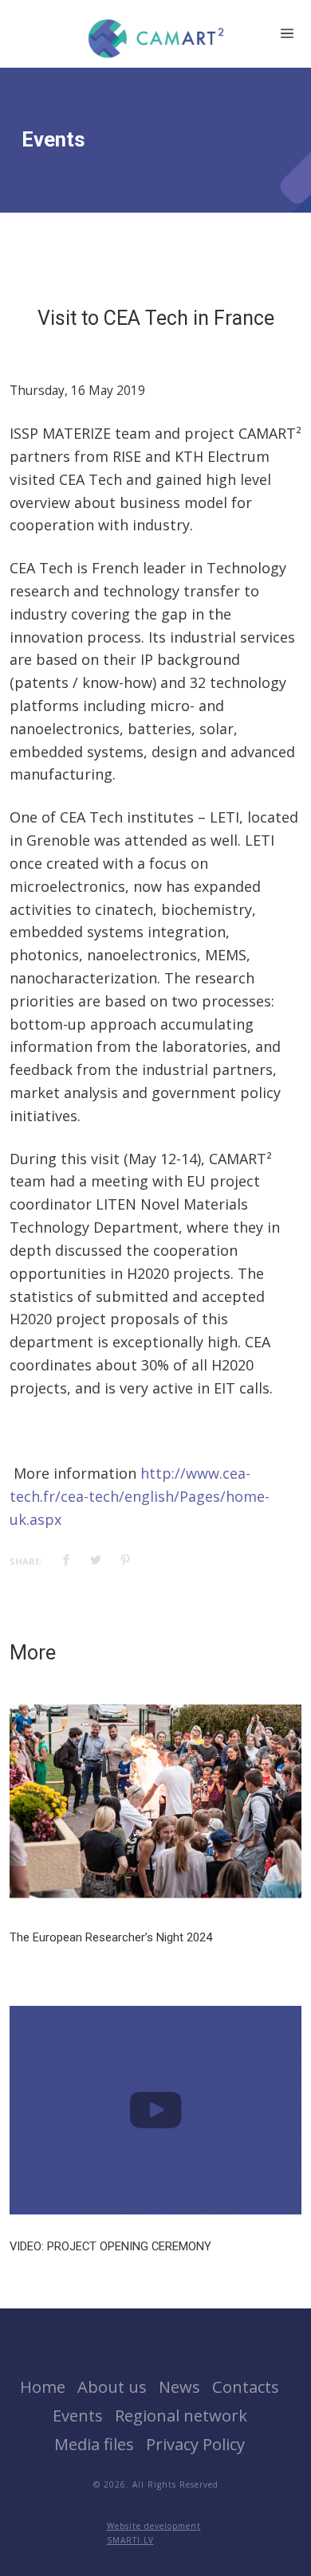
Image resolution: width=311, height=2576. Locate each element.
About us (112, 2386)
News (179, 2386)
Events (78, 2415)
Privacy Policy (195, 2444)
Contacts (246, 2386)
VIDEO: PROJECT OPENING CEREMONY (110, 2246)
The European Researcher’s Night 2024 (111, 1937)
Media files (94, 2444)
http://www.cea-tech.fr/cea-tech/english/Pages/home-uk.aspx (140, 1496)
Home (43, 2386)
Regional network (181, 2415)
